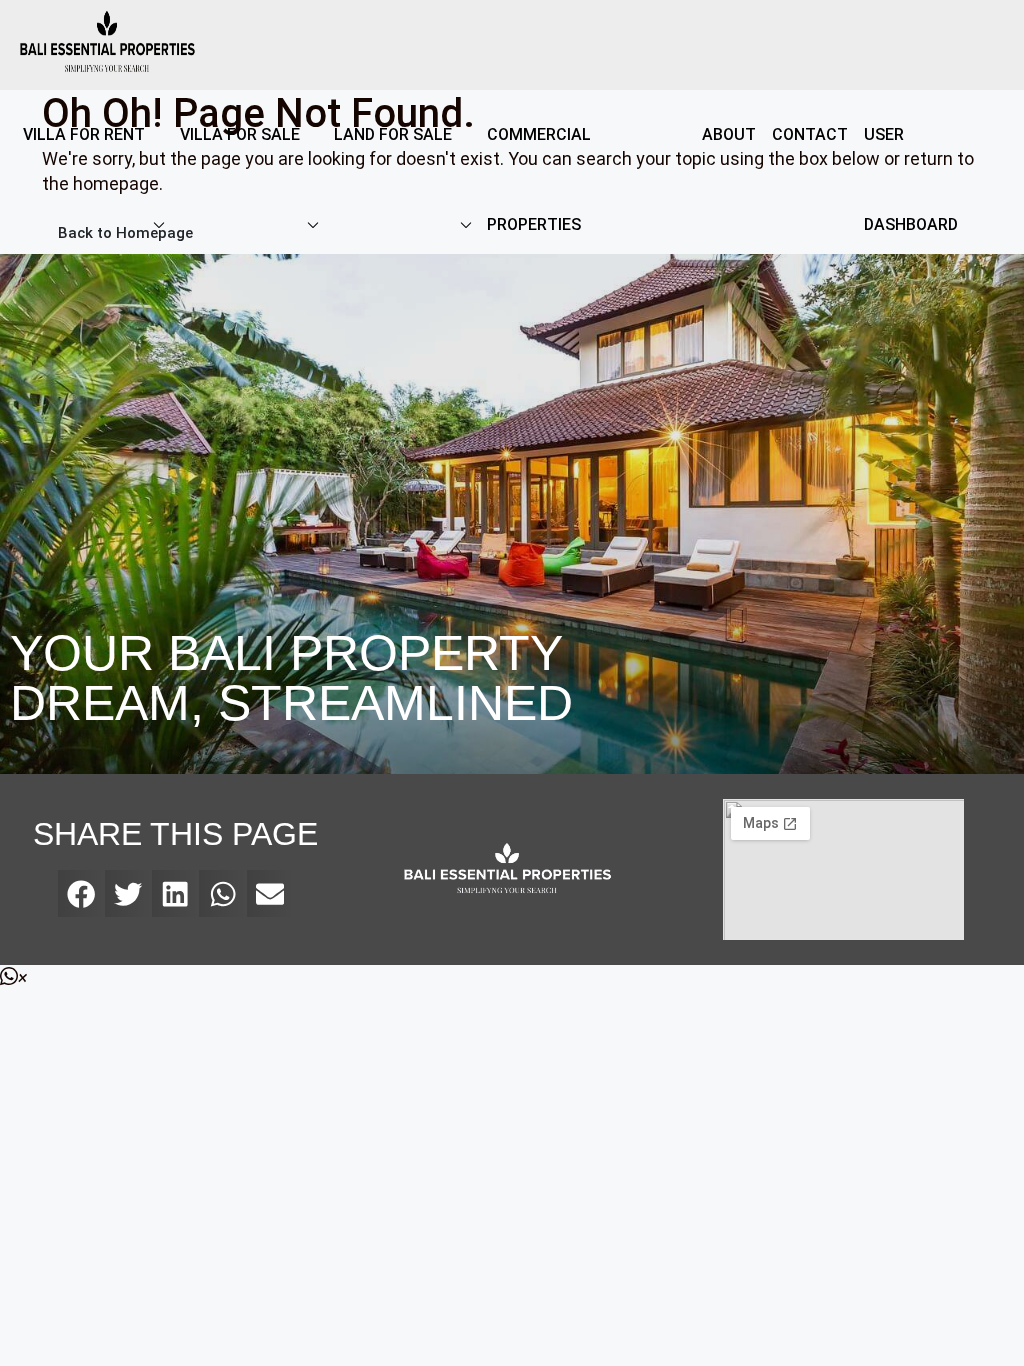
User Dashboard (911, 179)
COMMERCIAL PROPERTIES (539, 179)
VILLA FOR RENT (84, 134)
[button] (81, 893)
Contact (810, 134)
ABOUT (729, 134)
